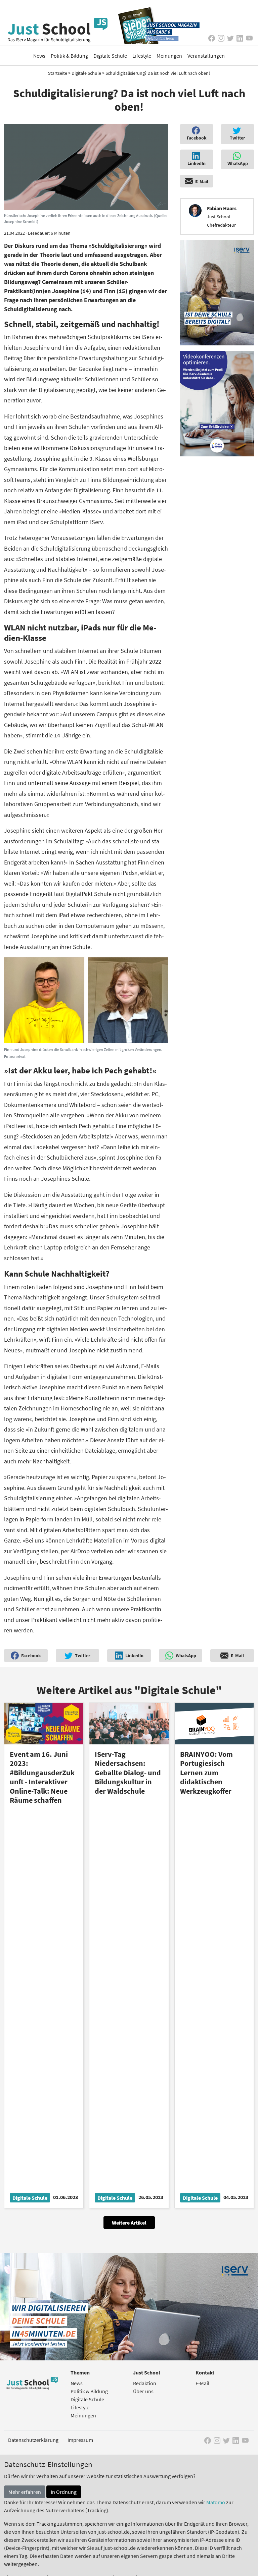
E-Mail (202, 2383)
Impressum (80, 2440)
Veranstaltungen (206, 56)
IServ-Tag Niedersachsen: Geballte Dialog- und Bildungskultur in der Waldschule (128, 1773)
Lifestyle (142, 56)
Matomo (216, 2502)
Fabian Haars (222, 208)
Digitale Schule (110, 56)
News (39, 56)
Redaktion (145, 2383)
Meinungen (169, 56)
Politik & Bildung (69, 56)
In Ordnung (64, 2492)
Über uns (143, 2391)
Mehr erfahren (25, 2492)
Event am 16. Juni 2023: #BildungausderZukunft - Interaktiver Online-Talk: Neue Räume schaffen (42, 1777)
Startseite (58, 73)
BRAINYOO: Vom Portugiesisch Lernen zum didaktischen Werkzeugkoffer (206, 1773)
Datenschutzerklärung (33, 2440)
